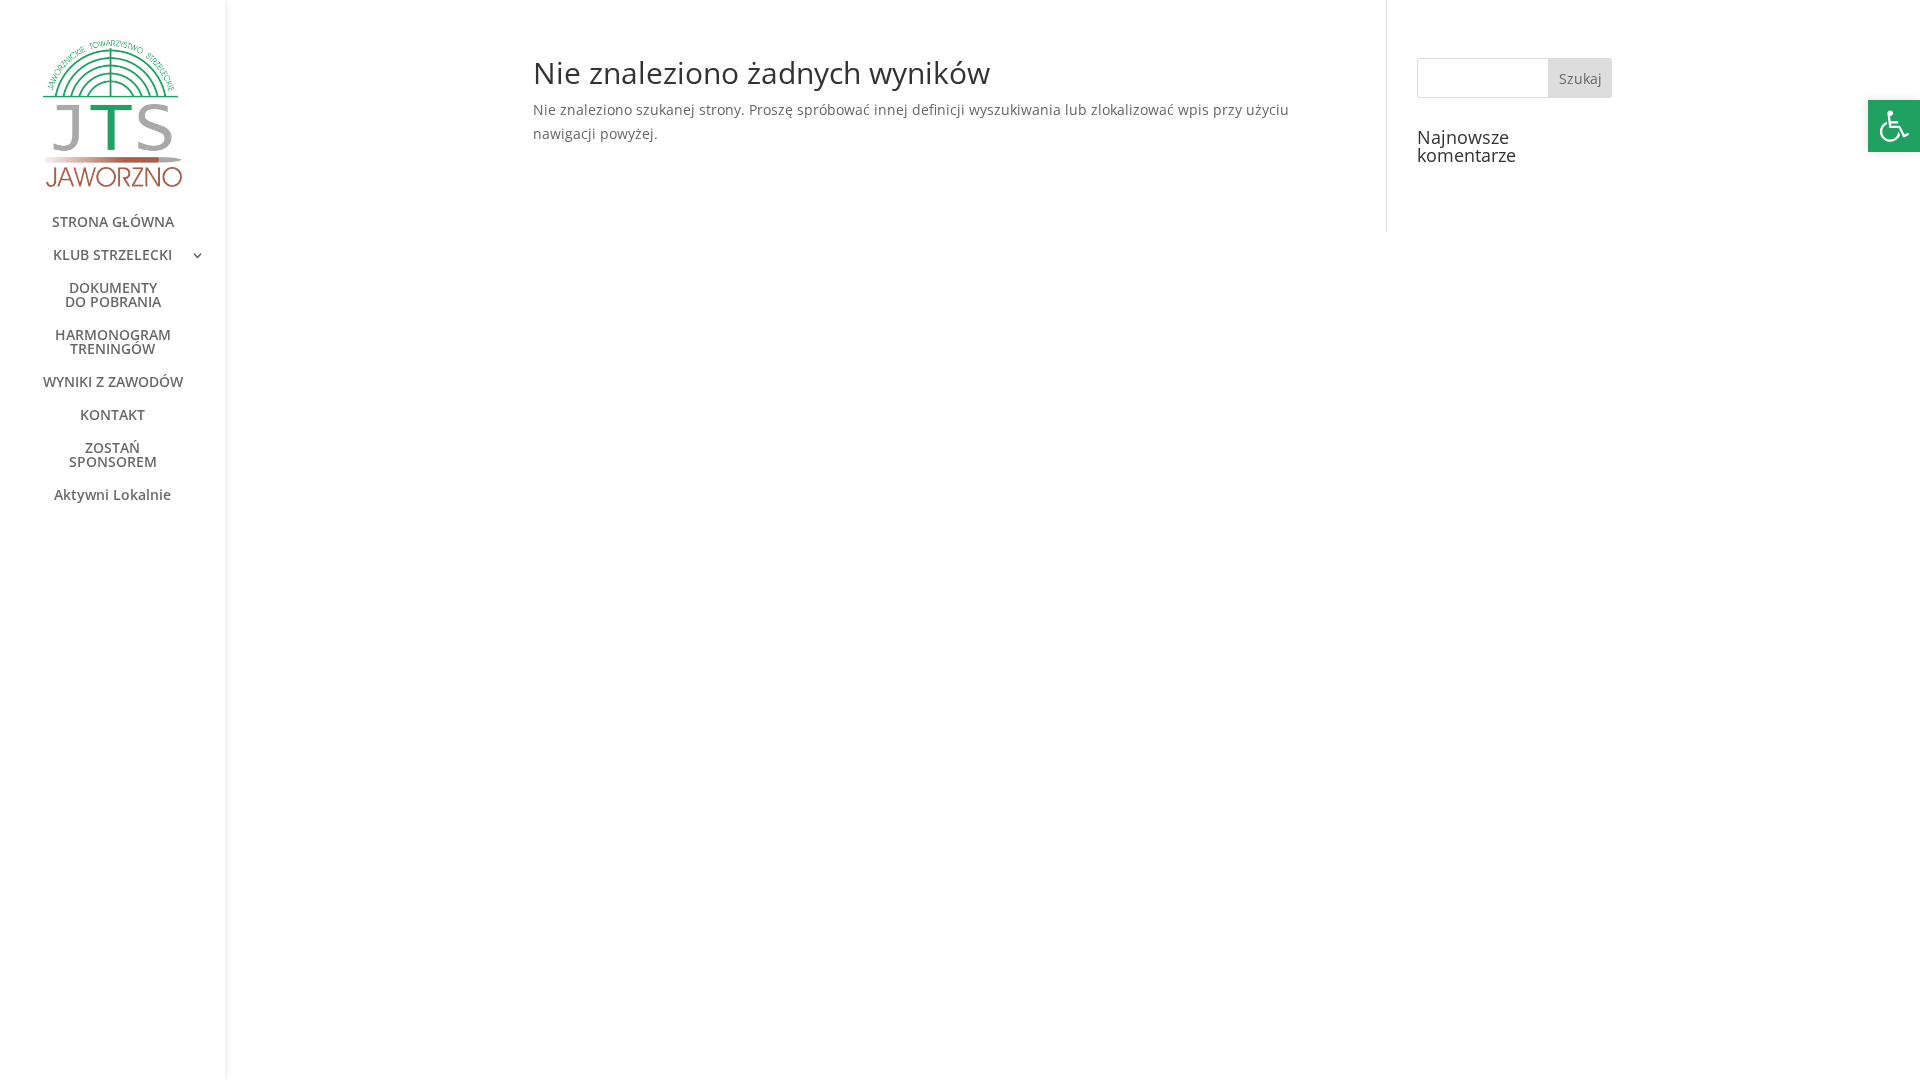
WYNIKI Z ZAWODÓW (113, 383)
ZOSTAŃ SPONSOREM (113, 456)
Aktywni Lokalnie (112, 496)
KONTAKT (112, 416)
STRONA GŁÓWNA (113, 223)
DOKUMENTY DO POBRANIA (113, 296)
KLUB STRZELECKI (112, 256)
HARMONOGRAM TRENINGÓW (113, 343)
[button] (1894, 126)
